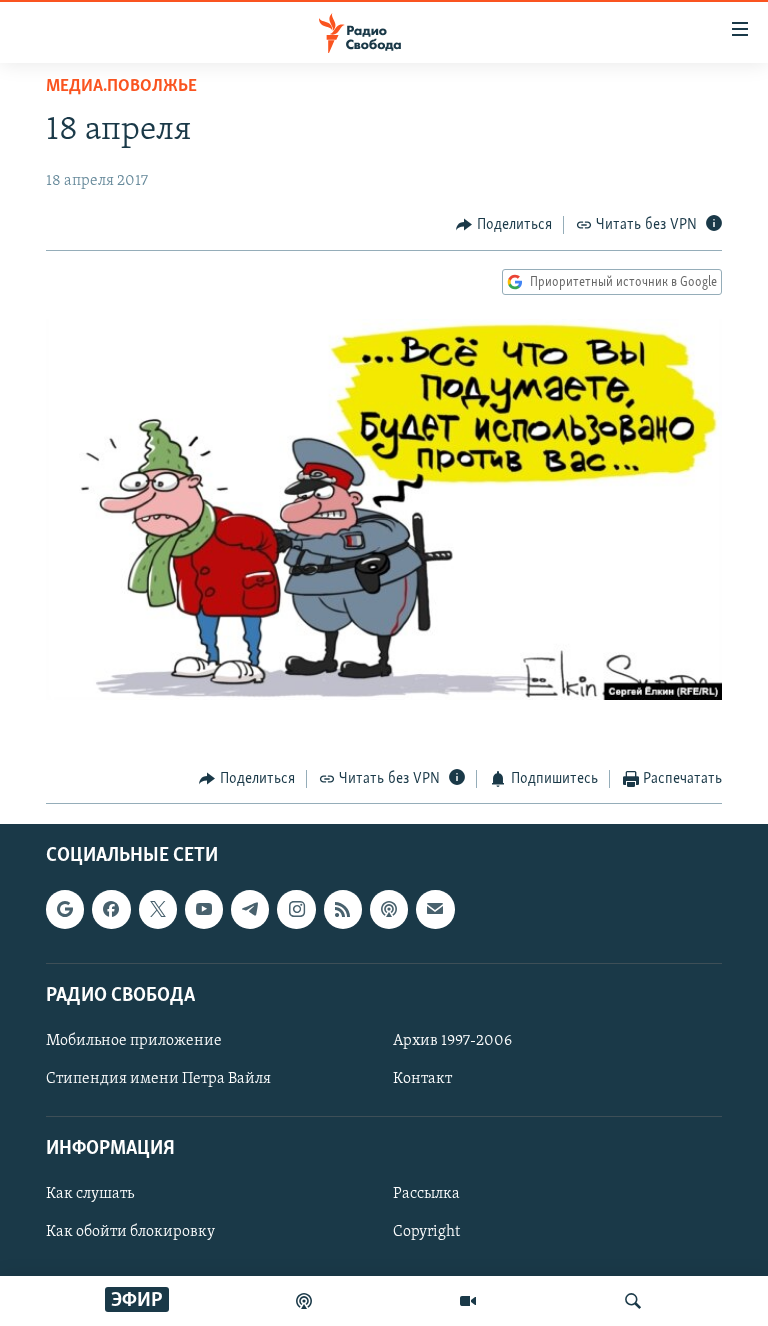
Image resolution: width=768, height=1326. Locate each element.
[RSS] (343, 910)
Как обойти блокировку (130, 1233)
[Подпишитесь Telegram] (250, 910)
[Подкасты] (389, 910)
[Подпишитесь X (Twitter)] (158, 910)
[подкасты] (304, 1301)
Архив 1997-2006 (452, 1041)
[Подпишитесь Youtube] (204, 910)
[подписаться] (435, 910)
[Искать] (633, 1301)
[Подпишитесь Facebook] (111, 910)
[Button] (504, 225)
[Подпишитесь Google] (65, 910)
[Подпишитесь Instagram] (296, 910)
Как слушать (90, 1195)
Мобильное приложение (134, 1041)
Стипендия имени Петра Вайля (158, 1079)
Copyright (426, 1233)
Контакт (422, 1079)
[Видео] (468, 1301)
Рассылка (426, 1195)
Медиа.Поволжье (121, 87)
